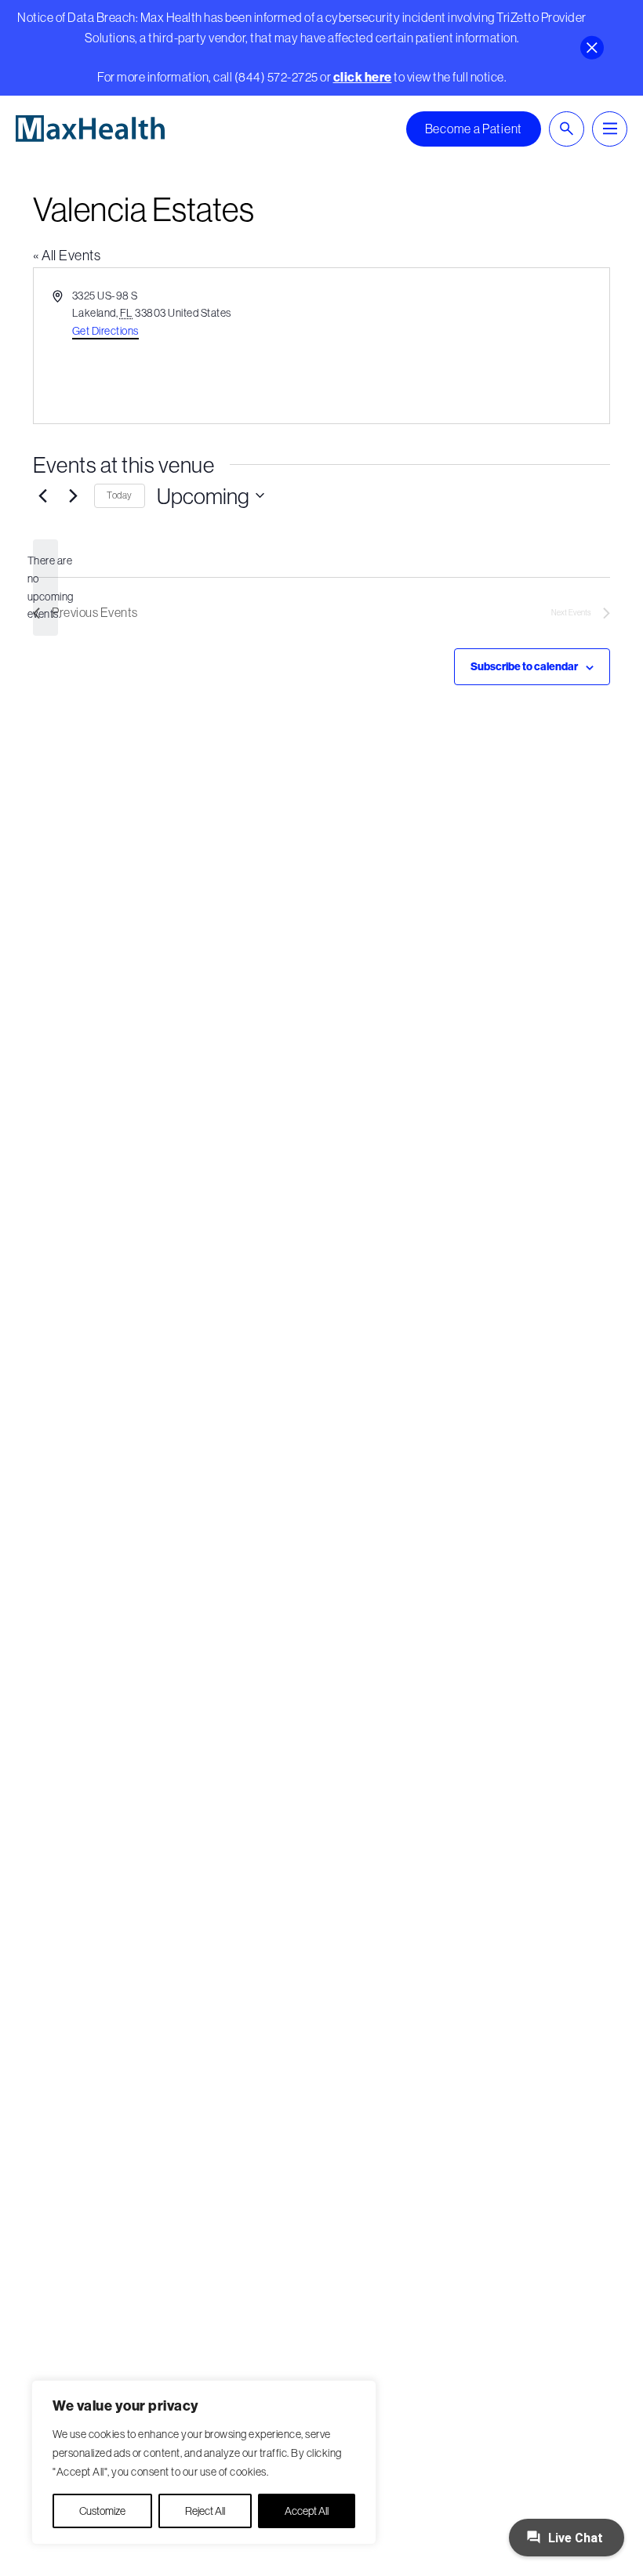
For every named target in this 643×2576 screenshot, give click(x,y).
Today (120, 495)
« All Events (67, 255)
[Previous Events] (42, 495)
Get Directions (105, 331)
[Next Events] (73, 495)
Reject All (205, 2511)
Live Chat (574, 2538)
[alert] (45, 588)
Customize (102, 2511)
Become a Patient (474, 129)
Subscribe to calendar (524, 666)
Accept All (307, 2511)
